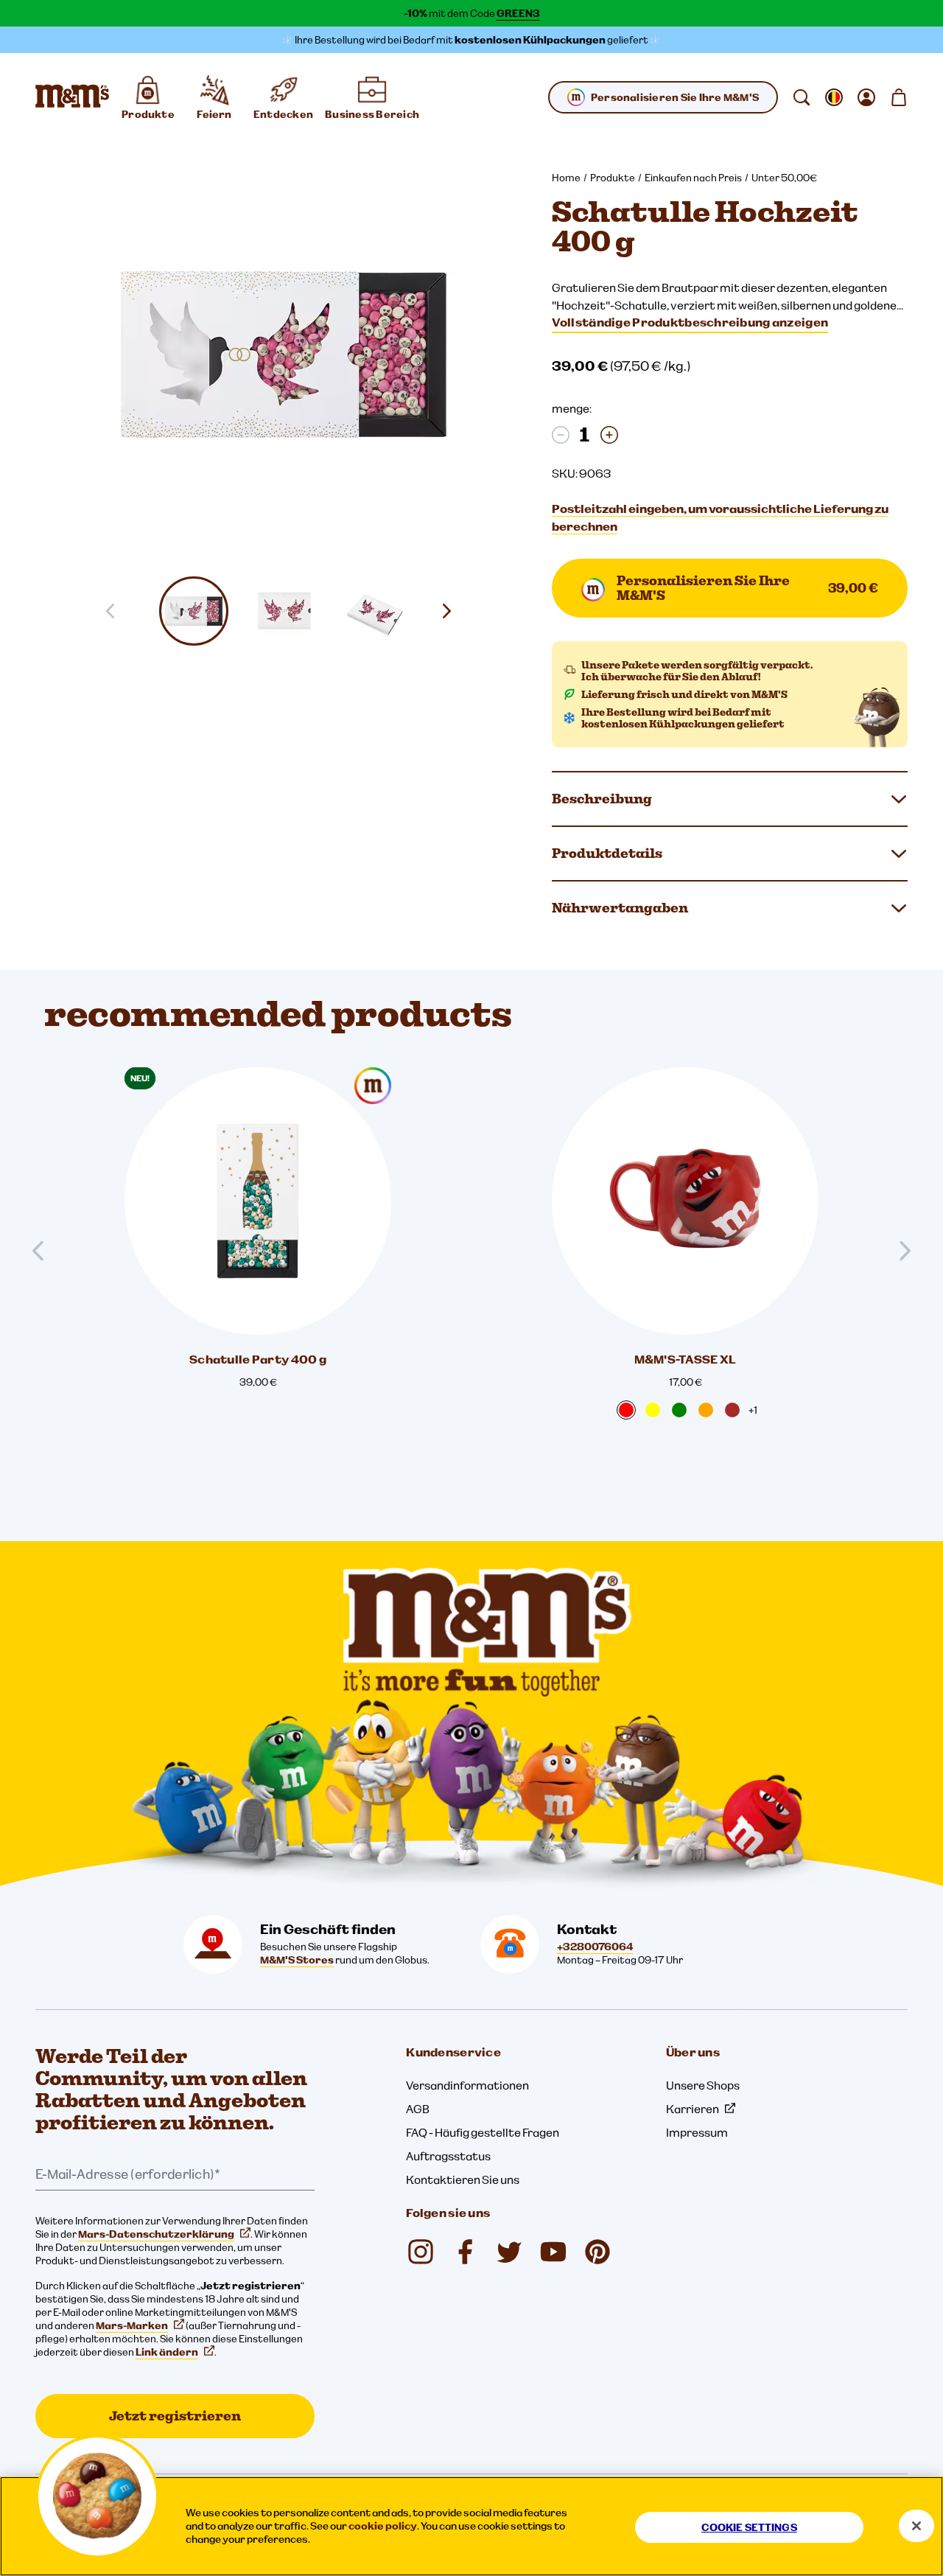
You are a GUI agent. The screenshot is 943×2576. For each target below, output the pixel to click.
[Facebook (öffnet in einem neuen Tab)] (465, 2252)
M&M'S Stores (297, 1960)
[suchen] (802, 97)
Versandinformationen (467, 2085)
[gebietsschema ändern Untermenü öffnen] (834, 97)
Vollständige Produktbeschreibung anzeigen (690, 322)
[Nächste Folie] (452, 611)
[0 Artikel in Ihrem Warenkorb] (899, 97)
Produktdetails (607, 853)
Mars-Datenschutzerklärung (156, 2234)
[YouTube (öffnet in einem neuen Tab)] (553, 2252)
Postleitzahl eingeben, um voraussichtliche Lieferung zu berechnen (720, 517)
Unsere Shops (703, 2085)
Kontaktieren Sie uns (463, 2179)
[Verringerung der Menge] (561, 435)
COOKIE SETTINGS (749, 2527)
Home (566, 178)
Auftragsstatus (448, 2156)
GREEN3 (518, 13)
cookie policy (383, 2526)
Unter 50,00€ (784, 178)
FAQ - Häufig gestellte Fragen (483, 2132)
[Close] (916, 2526)
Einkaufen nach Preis (693, 178)
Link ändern (167, 2352)
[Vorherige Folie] (44, 1251)
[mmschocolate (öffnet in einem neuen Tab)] (597, 2252)
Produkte (613, 178)
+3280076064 (595, 1947)
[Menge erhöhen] (609, 435)
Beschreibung (602, 799)
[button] (194, 611)
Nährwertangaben (620, 908)
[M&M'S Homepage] (72, 97)
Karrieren (693, 2109)
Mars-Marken (132, 2325)
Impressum (697, 2132)
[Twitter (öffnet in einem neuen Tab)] (509, 2252)
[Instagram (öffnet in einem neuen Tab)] (421, 2252)
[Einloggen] (866, 97)
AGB (418, 2109)
